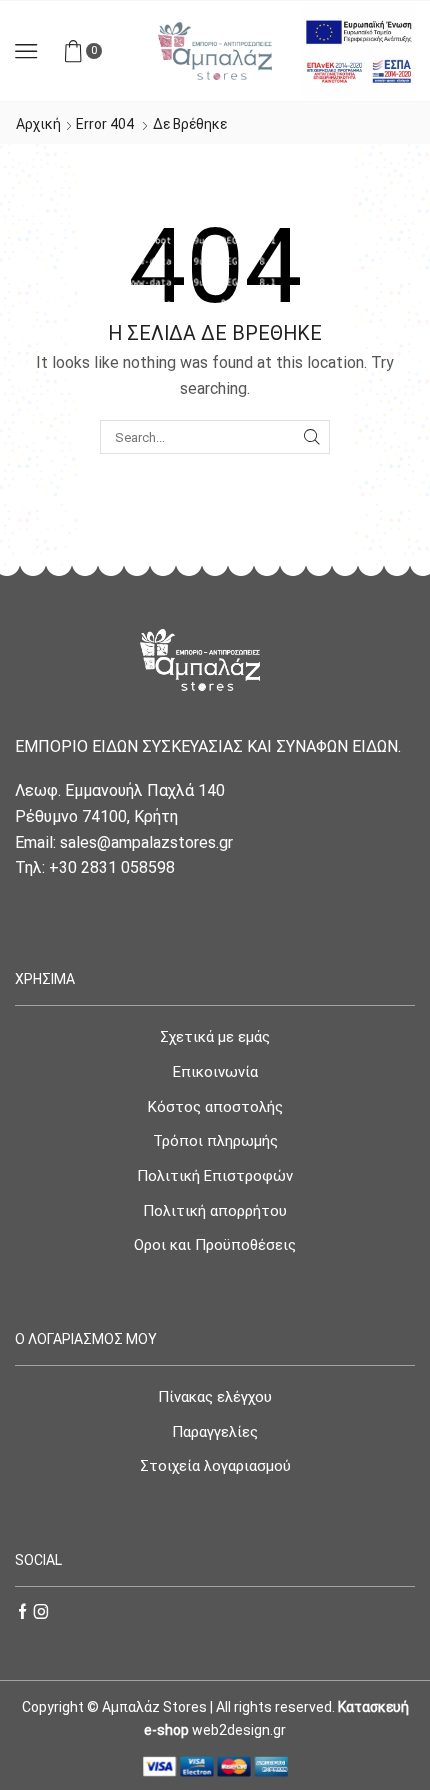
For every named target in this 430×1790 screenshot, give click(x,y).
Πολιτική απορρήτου (215, 1211)
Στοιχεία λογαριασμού (215, 1466)
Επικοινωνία (215, 1072)
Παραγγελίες (215, 1432)
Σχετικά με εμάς (215, 1037)
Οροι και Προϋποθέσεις (215, 1245)
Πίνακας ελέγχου (215, 1397)
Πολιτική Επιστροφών (215, 1176)
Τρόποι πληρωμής (215, 1141)
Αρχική (38, 124)
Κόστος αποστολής (215, 1107)
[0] (100, 51)
